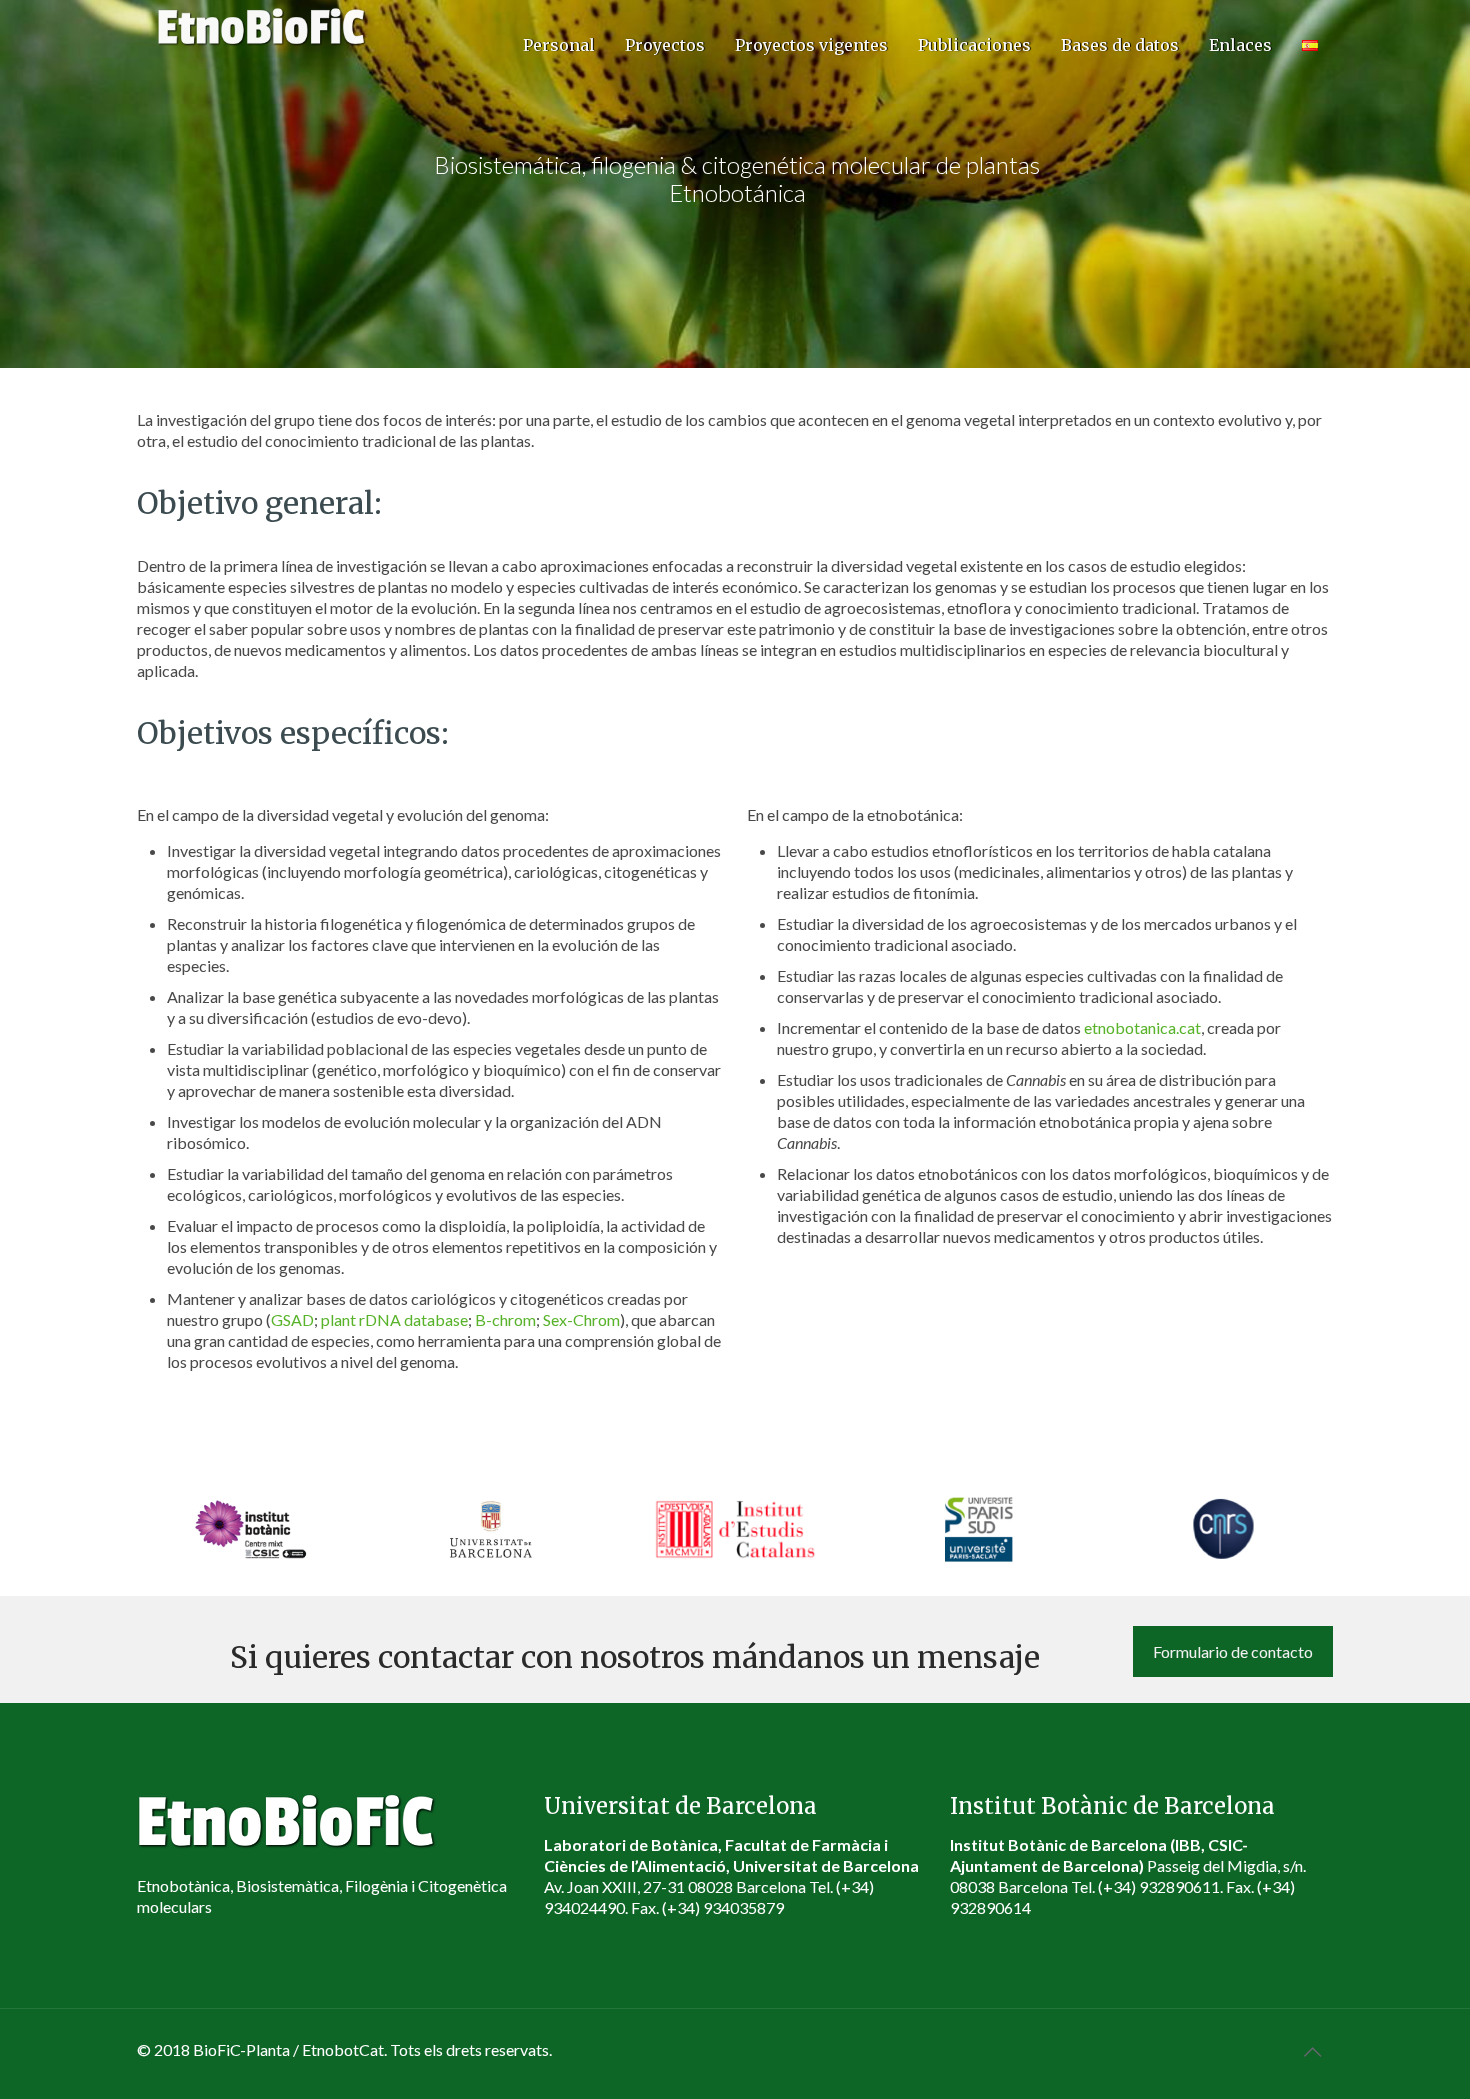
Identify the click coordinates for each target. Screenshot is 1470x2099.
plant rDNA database (394, 1319)
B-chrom (505, 1319)
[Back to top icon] (1312, 2051)
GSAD (292, 1319)
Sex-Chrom (581, 1319)
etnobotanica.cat (1142, 1027)
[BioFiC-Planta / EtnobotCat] (262, 25)
